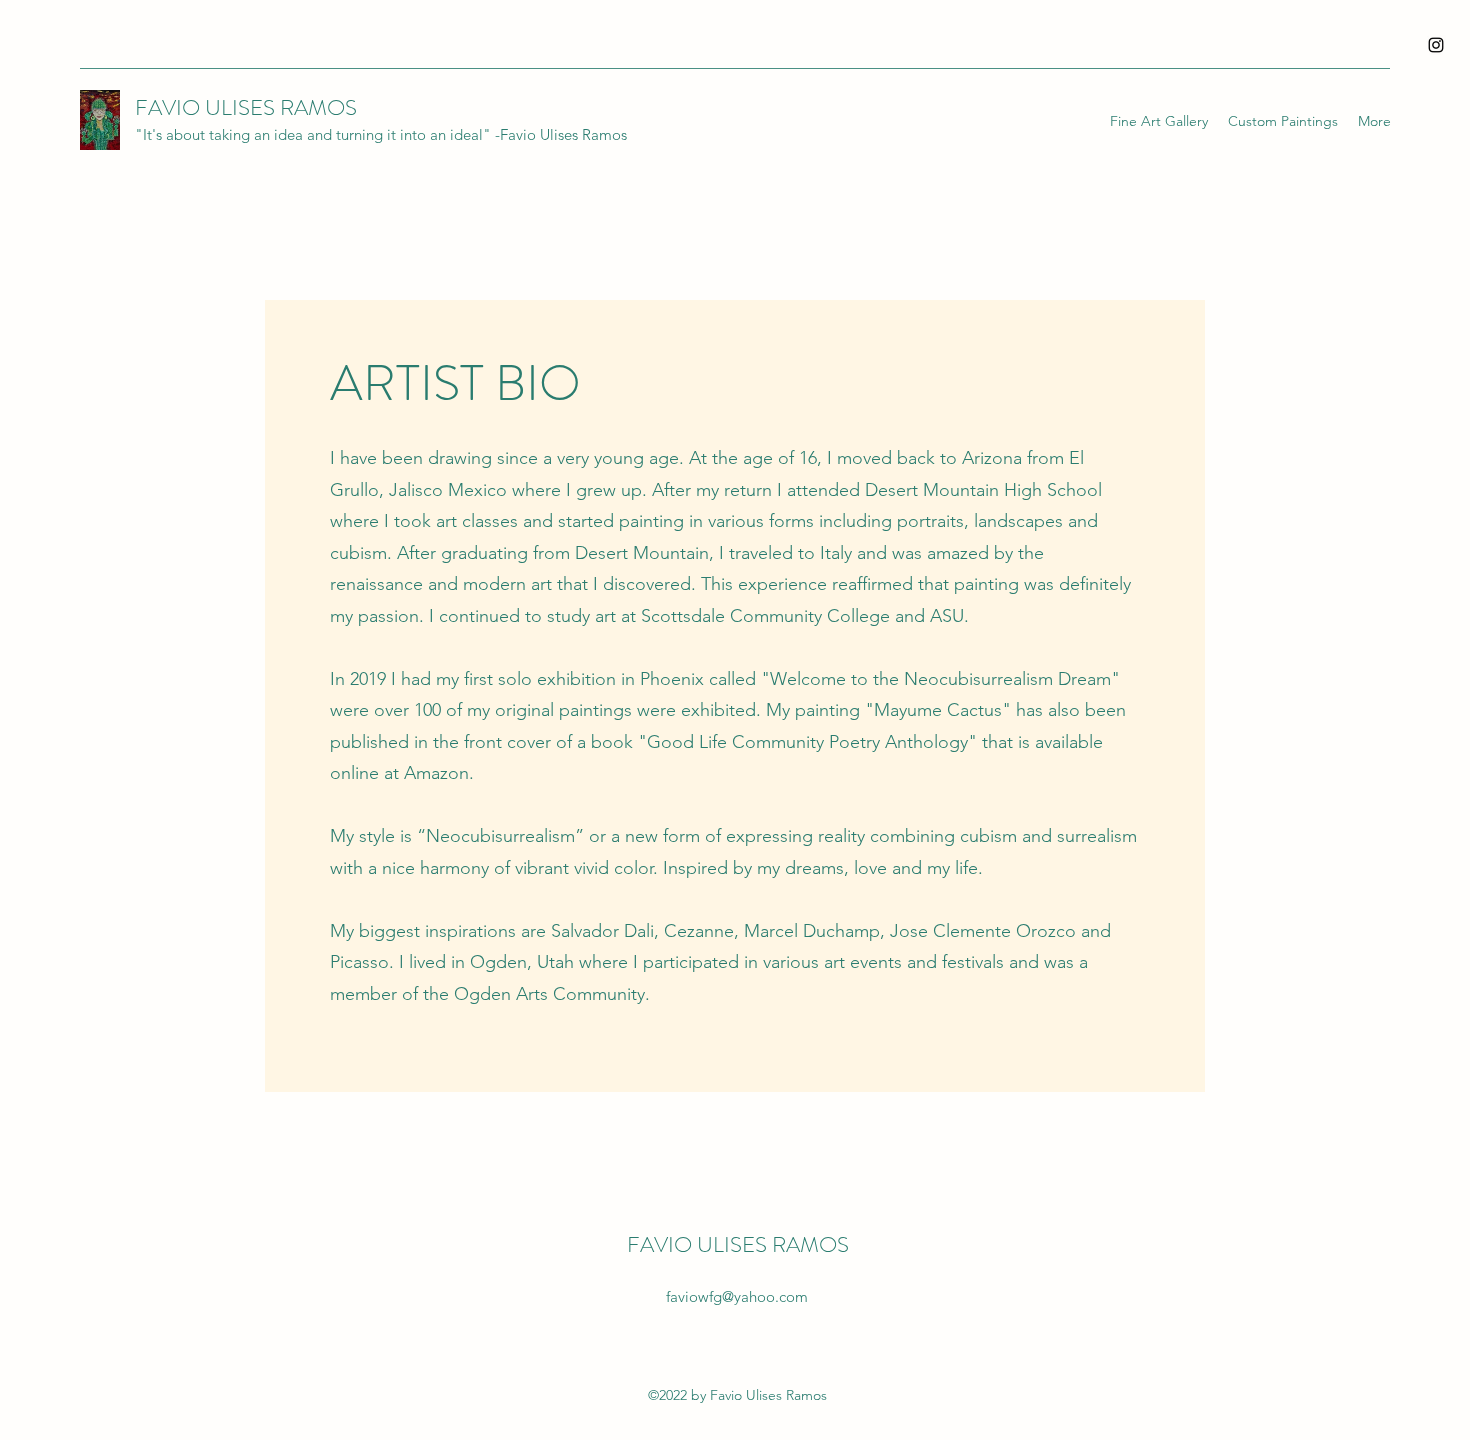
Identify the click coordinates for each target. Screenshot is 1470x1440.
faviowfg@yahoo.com (737, 1296)
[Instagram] (1436, 45)
